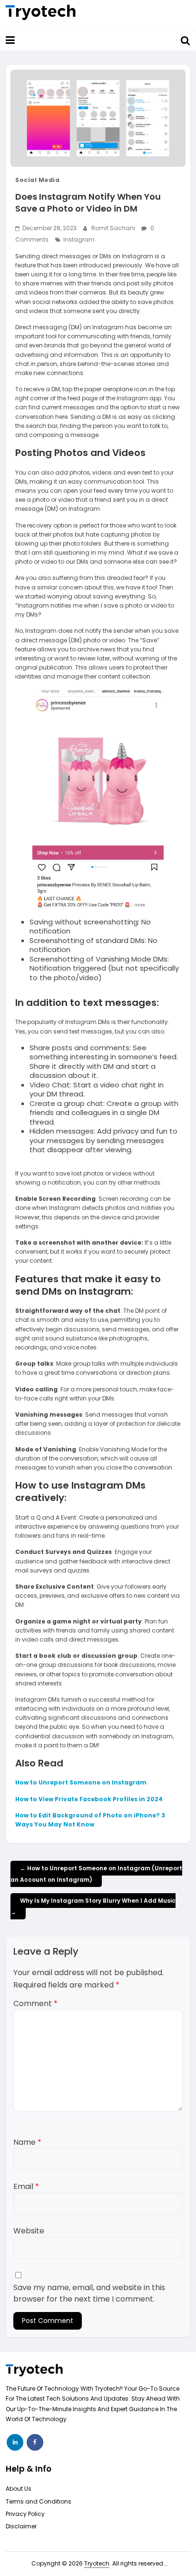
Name (27, 2142)
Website (29, 2231)
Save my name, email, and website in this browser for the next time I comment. (89, 2293)
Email (26, 2186)
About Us (19, 2489)
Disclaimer (21, 2526)
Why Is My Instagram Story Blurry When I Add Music (93, 1906)
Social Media (37, 180)
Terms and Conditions (39, 2501)
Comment (35, 2003)
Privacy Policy (25, 2514)
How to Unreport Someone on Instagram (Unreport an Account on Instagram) (96, 1874)
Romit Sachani (114, 228)
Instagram (79, 239)
